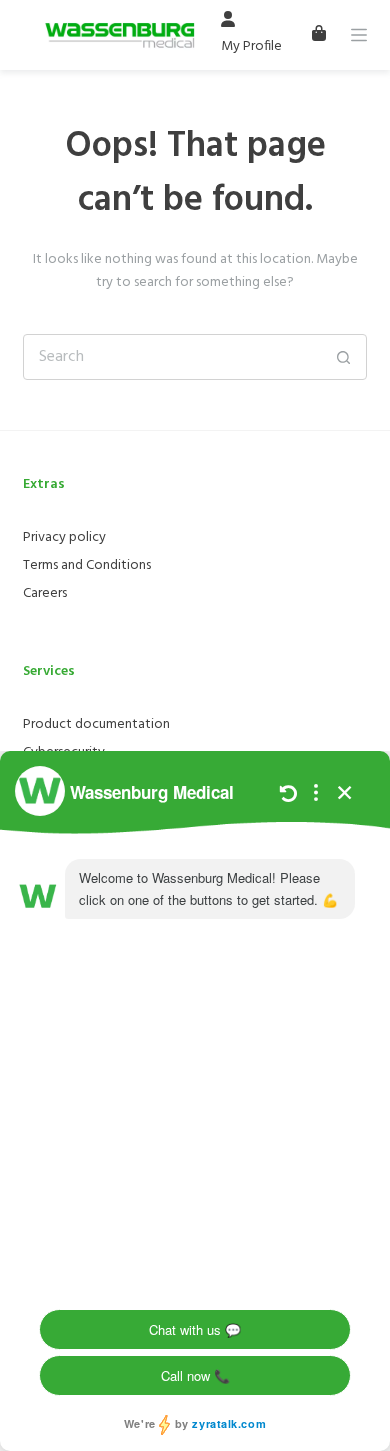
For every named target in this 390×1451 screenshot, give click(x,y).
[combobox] (172, 357)
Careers (45, 593)
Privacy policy (64, 537)
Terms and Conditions (87, 565)
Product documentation (96, 724)
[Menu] (359, 35)
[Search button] (344, 357)
